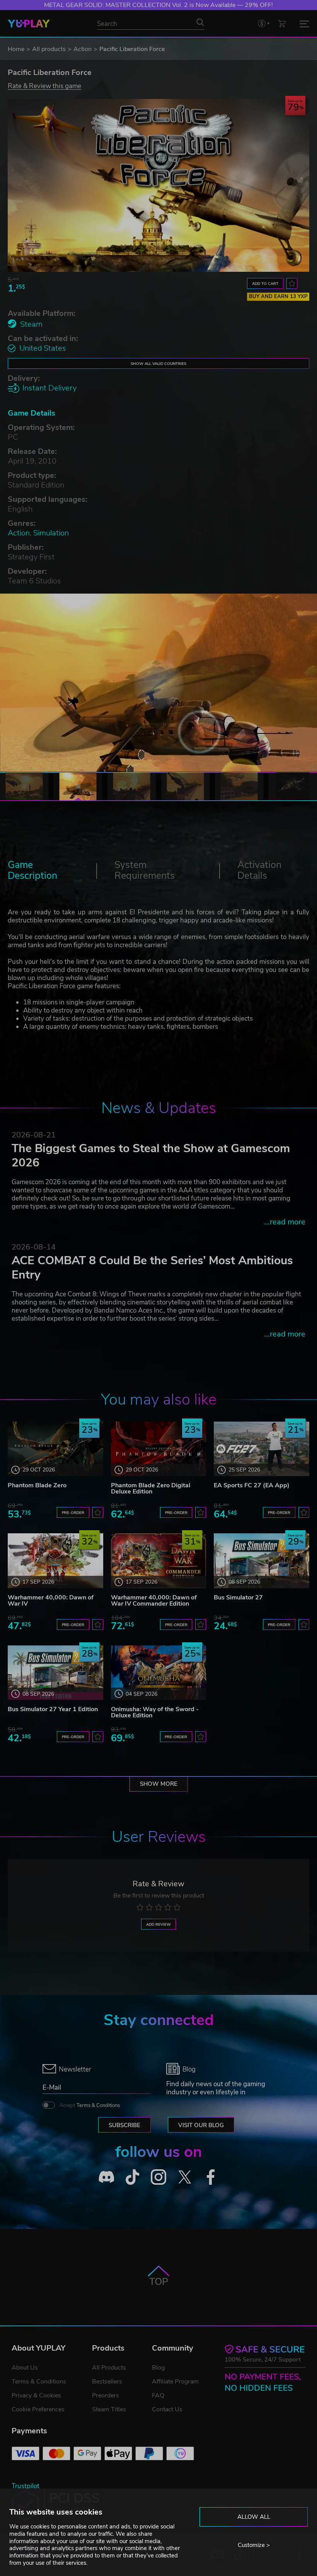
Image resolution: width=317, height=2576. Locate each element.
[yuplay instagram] (158, 2177)
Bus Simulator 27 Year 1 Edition (53, 1709)
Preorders (106, 2395)
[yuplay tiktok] (133, 2177)
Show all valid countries (158, 364)
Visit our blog (201, 2125)
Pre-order (73, 1513)
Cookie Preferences (38, 2409)
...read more (285, 1222)
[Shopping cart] (282, 23)
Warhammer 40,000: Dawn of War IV (51, 1601)
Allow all (254, 2517)
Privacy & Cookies (36, 2395)
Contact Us (167, 2409)
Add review (158, 1924)
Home (16, 49)
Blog (158, 2368)
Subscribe (124, 2125)
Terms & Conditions (98, 2105)
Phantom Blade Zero (37, 1485)
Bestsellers (107, 2382)
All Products (109, 2368)
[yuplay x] (185, 2177)
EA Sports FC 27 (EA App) (252, 1485)
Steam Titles (109, 2409)
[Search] (200, 22)
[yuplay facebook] (211, 2177)
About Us (25, 2368)
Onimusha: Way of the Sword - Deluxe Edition (155, 1712)
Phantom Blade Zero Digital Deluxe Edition (151, 1488)
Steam (31, 324)
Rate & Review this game (44, 86)
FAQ (158, 2395)
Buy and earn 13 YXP (278, 297)
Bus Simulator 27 (238, 1597)
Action (83, 49)
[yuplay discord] (106, 2177)
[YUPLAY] (29, 24)
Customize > (254, 2545)
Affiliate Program (175, 2382)
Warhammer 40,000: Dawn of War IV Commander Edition (154, 1601)
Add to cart (265, 284)
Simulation (51, 533)
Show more (159, 1784)
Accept (90, 2105)
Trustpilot (26, 2486)
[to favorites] (292, 283)
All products (49, 49)
